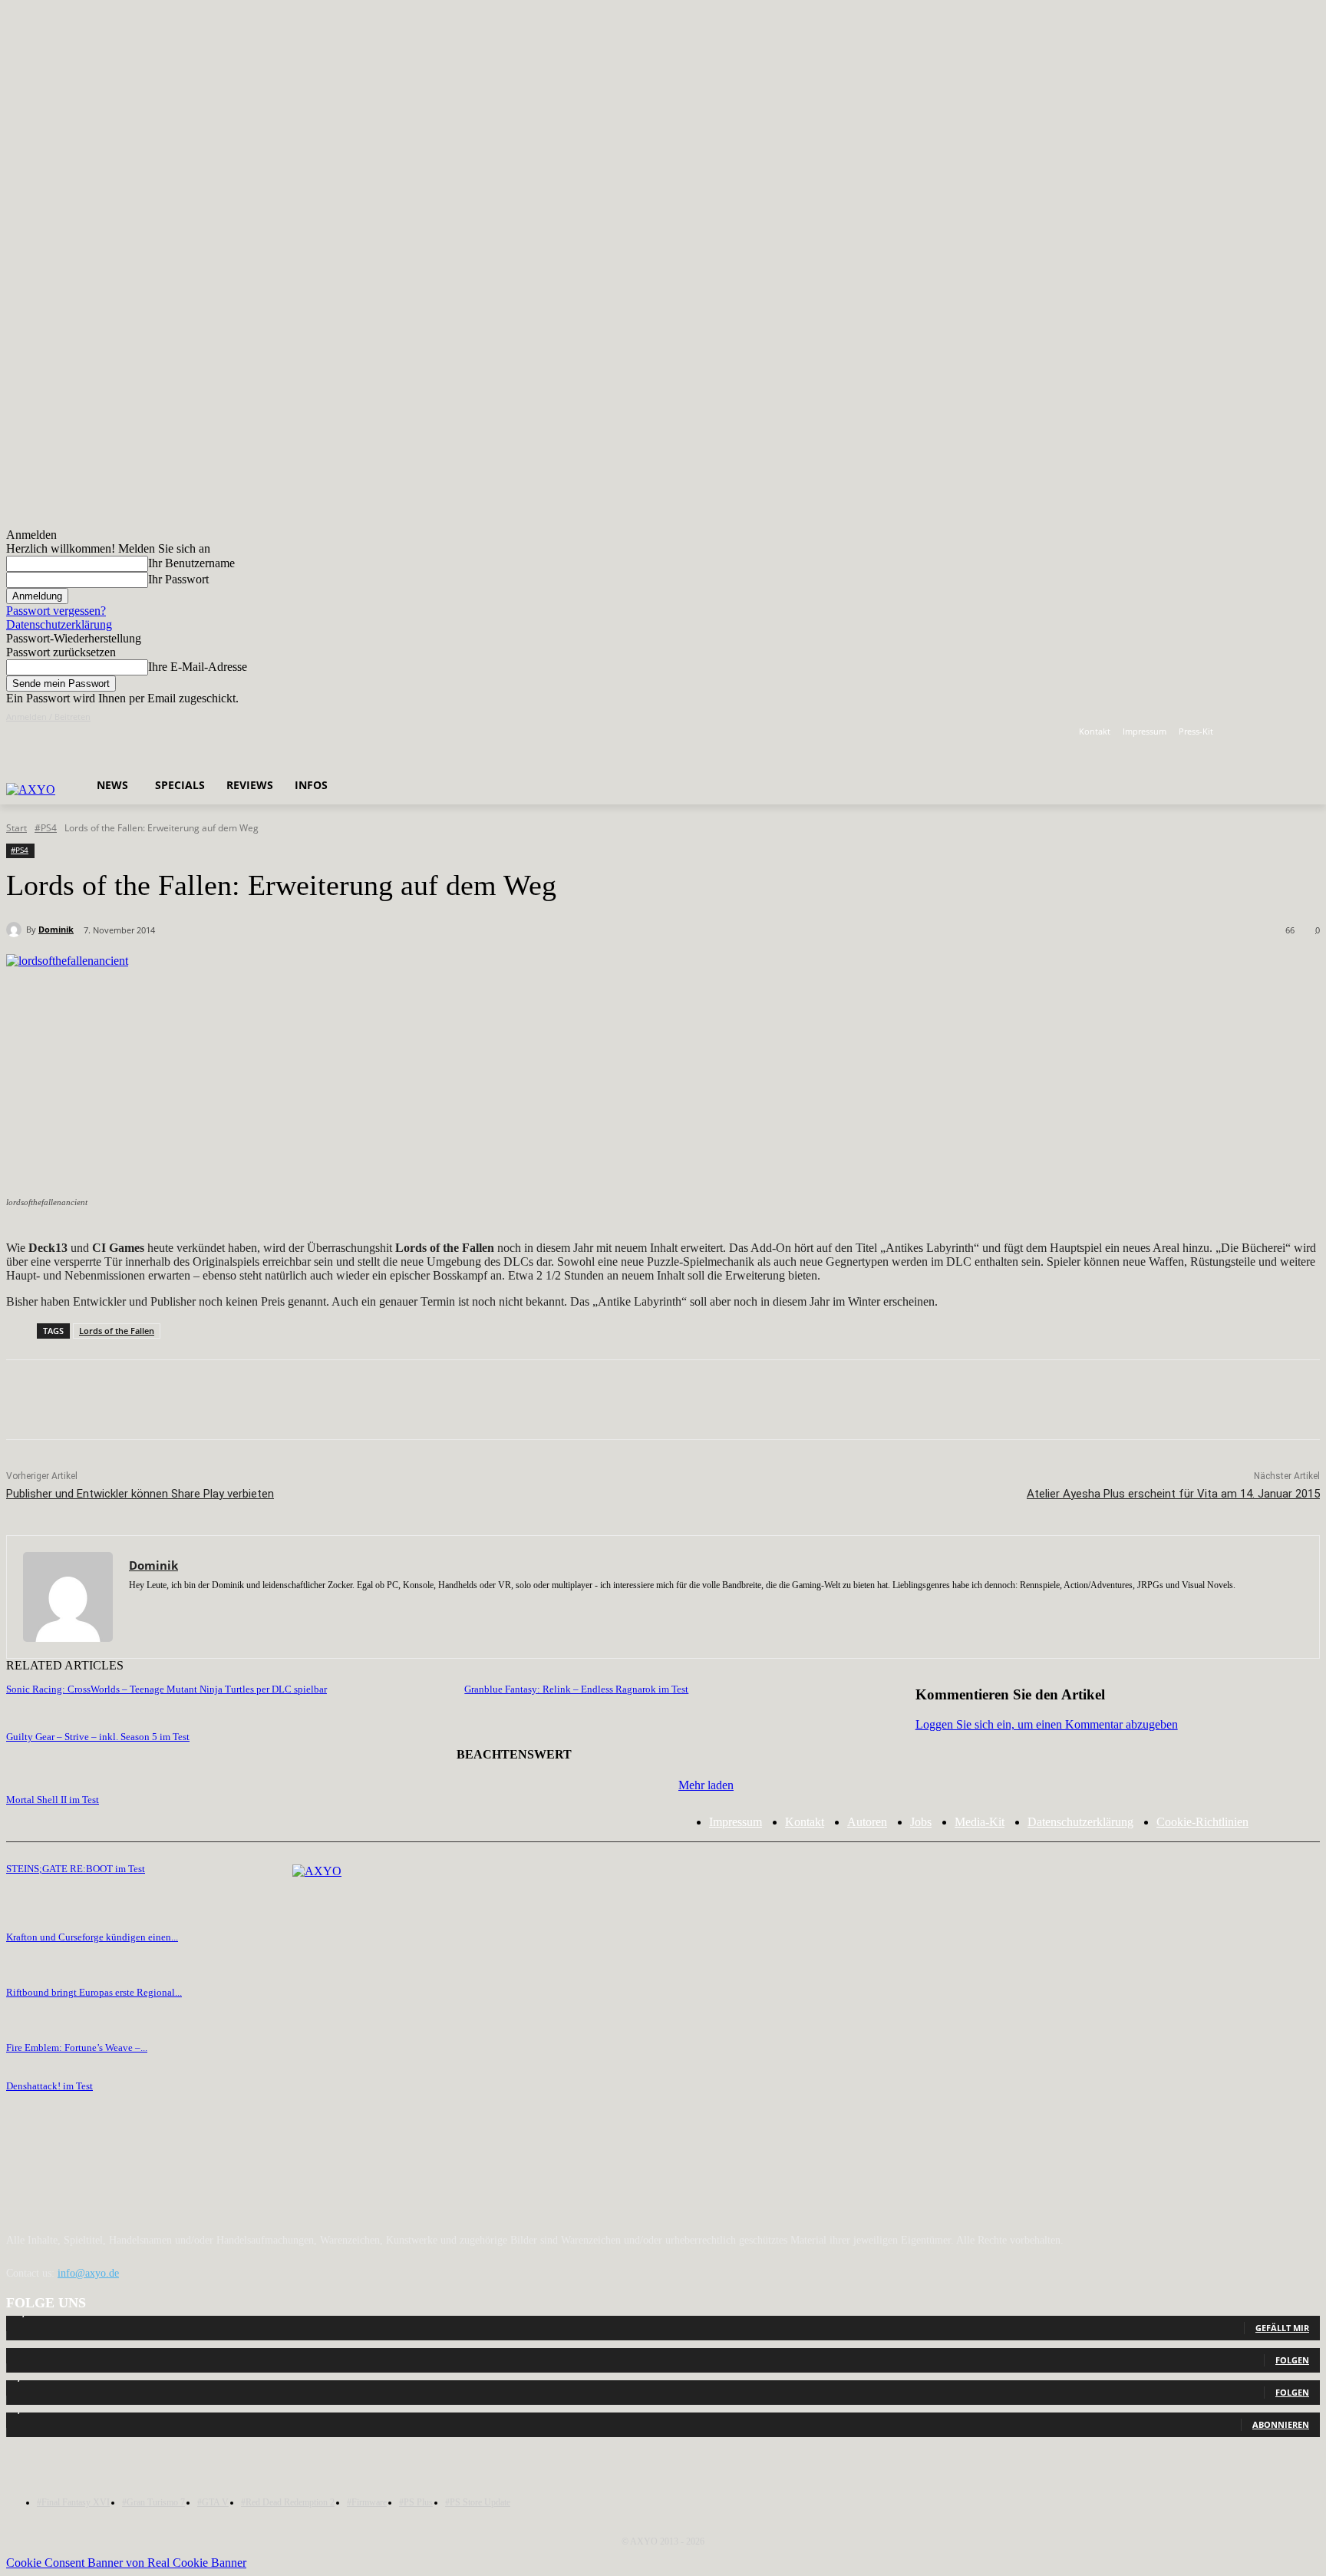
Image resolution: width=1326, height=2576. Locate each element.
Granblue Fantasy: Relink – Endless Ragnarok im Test (576, 1689)
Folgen (1292, 2360)
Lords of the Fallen (117, 1331)
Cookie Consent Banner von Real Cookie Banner (126, 2563)
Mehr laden (706, 1785)
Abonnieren (1281, 2424)
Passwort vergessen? (56, 611)
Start (16, 828)
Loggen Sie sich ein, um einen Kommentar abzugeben (1047, 1724)
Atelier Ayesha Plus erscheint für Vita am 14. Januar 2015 (1173, 1494)
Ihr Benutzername (191, 563)
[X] (1290, 732)
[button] (326, 746)
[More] (458, 1400)
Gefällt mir (1282, 2328)
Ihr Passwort (178, 579)
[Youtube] (1311, 732)
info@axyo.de (88, 2273)
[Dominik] (16, 930)
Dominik (56, 929)
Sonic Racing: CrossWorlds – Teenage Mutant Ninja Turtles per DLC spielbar (167, 1689)
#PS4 (46, 828)
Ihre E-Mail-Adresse (198, 667)
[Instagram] (1269, 732)
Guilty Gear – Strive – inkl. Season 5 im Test (98, 1737)
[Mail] (188, 1608)
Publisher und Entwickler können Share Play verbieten (140, 1494)
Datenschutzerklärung (59, 624)
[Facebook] (1247, 732)
